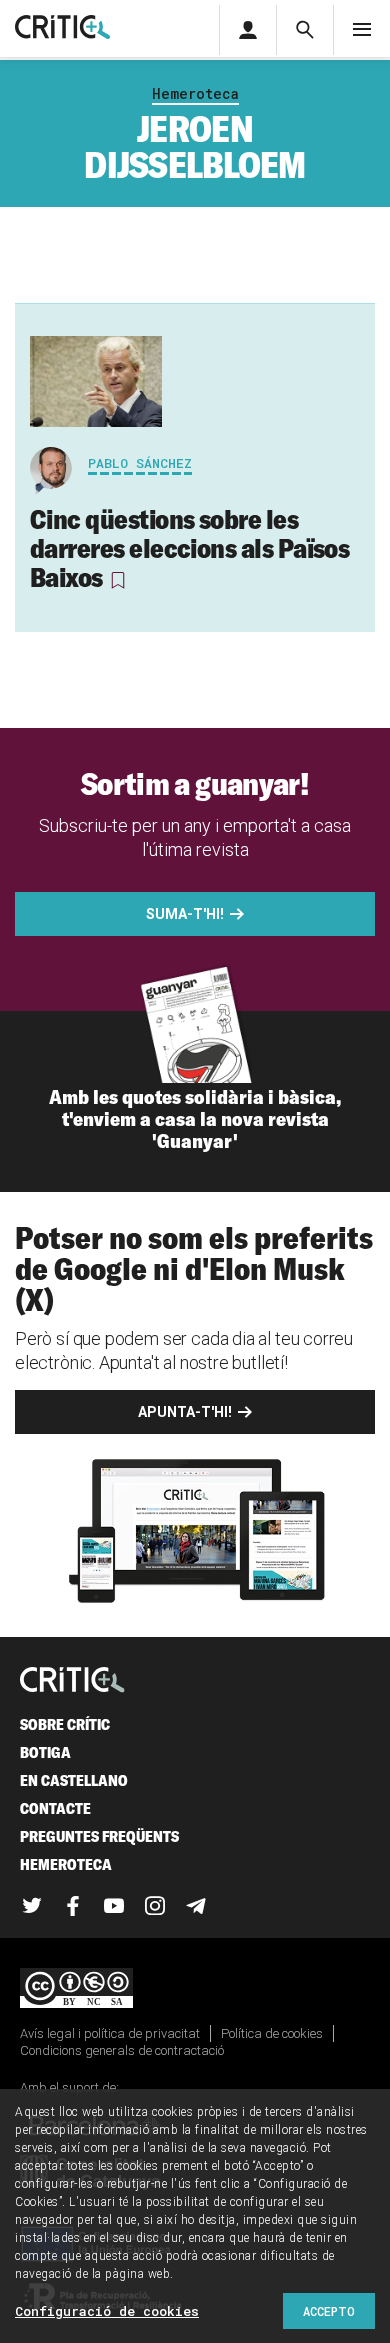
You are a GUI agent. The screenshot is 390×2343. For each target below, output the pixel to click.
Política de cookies (272, 2033)
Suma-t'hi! (185, 914)
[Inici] (72, 1681)
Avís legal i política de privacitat (110, 2033)
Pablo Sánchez (140, 463)
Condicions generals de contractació (122, 2050)
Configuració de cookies (107, 2311)
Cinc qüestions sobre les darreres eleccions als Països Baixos (189, 548)
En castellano (74, 1780)
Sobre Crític (65, 1724)
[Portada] (62, 28)
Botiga (45, 1752)
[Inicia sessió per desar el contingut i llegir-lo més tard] (117, 580)
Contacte (55, 1808)
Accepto (329, 2311)
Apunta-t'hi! (185, 1412)
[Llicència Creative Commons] (195, 1989)
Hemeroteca (195, 93)
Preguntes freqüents (99, 1836)
